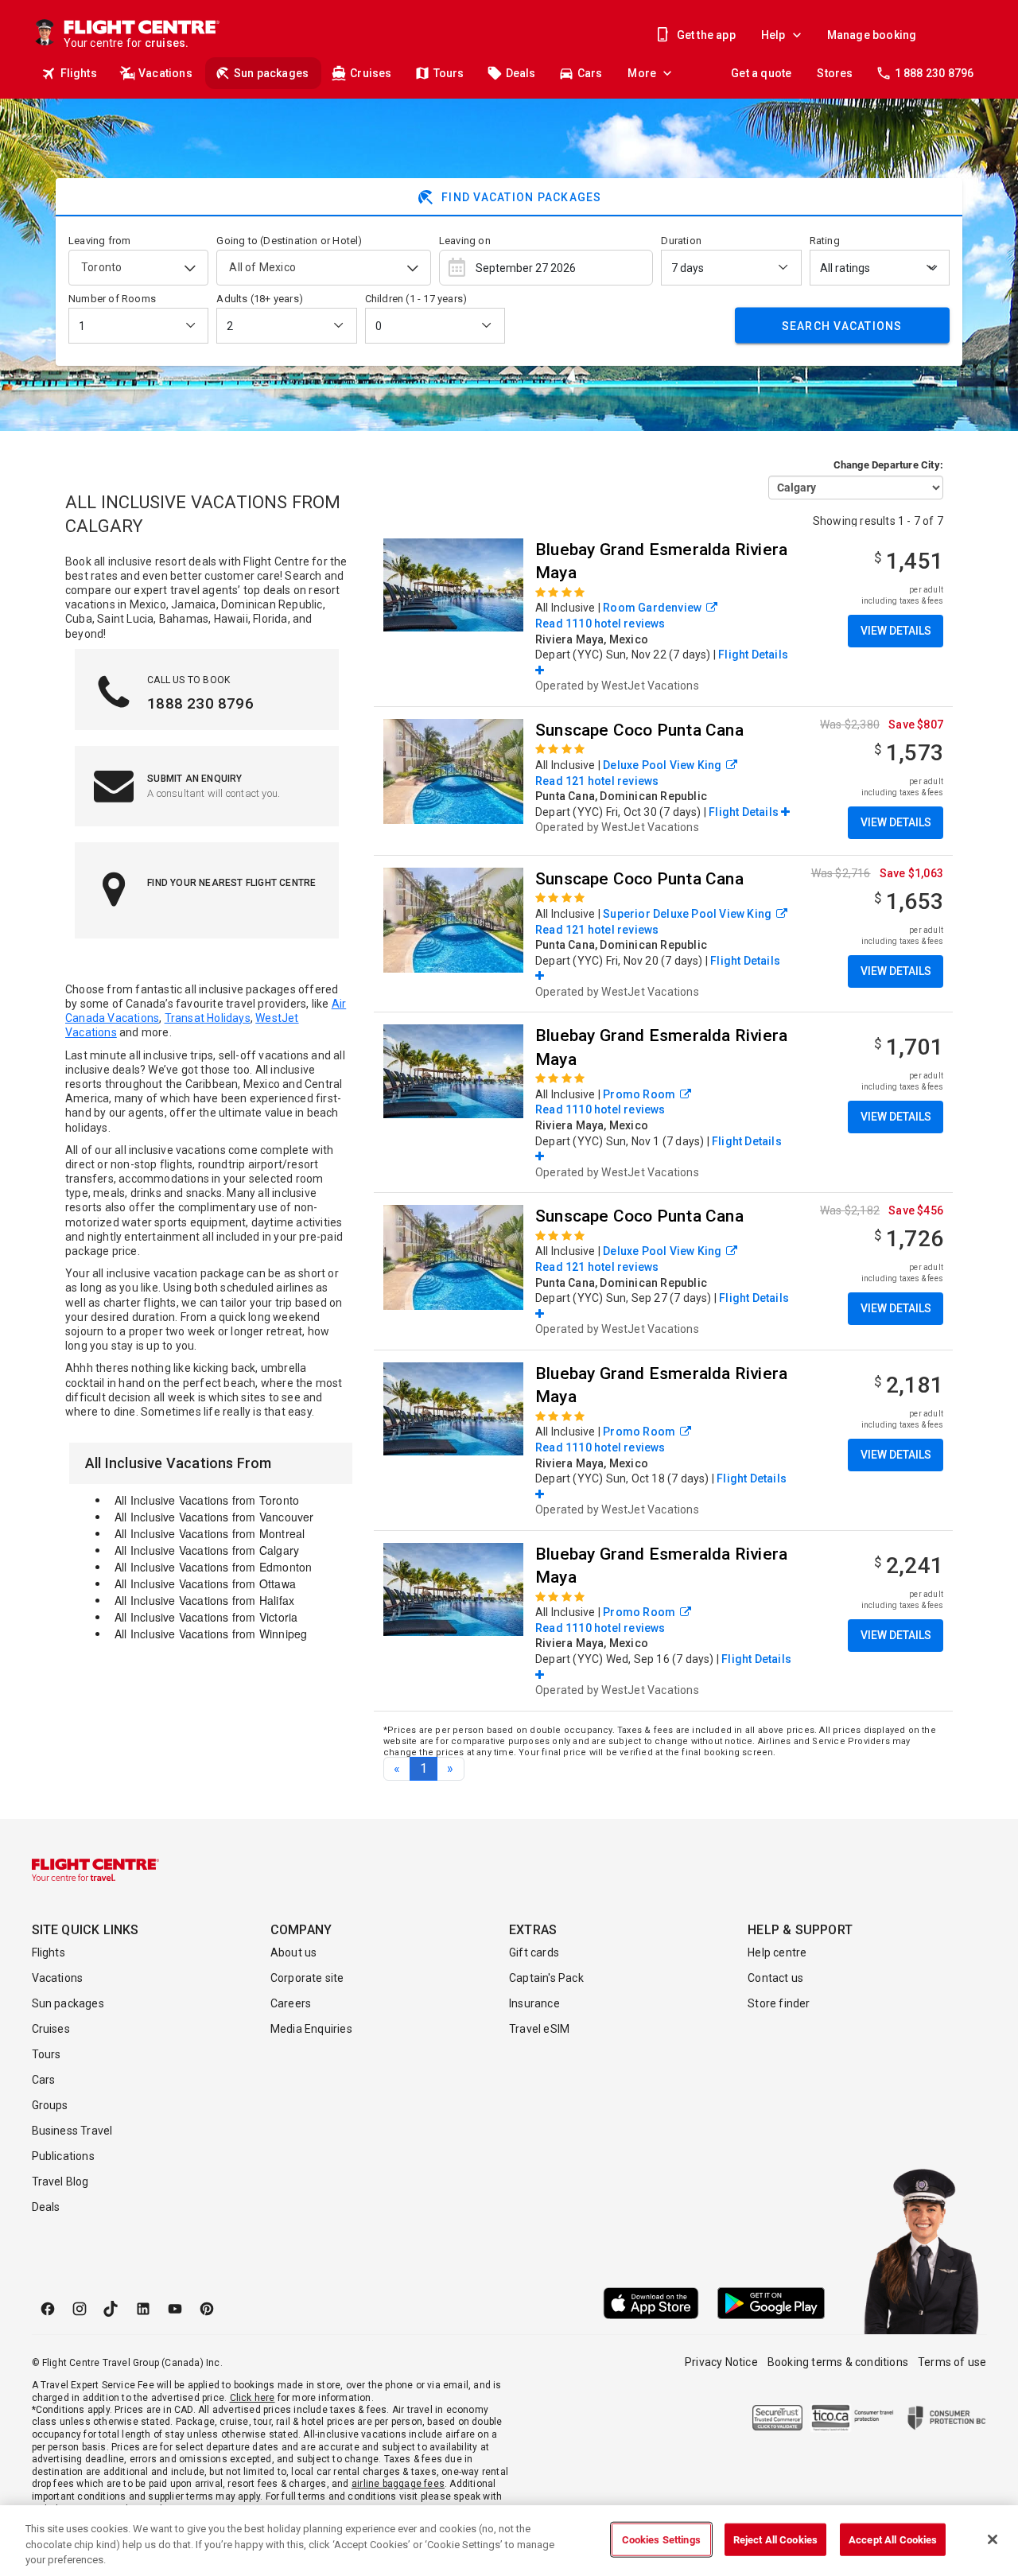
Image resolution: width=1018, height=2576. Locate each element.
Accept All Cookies (893, 2539)
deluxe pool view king (662, 765)
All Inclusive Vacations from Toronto (207, 1500)
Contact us (775, 1978)
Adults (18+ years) (260, 299)
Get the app (706, 35)
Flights (79, 73)
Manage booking (872, 35)
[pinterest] (207, 2309)
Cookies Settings (661, 2539)
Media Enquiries (311, 2029)
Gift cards (534, 1952)
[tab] (509, 197)
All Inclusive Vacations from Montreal (210, 1533)
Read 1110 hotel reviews (600, 624)
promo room (639, 1094)
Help (773, 35)
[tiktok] (111, 2309)
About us (294, 1952)
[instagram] (80, 2309)
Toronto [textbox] (101, 267)
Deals (521, 73)
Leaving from (99, 241)
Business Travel (72, 2131)
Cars (590, 73)
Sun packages (271, 73)
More (642, 73)
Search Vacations (842, 325)
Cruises (371, 73)
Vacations (165, 73)
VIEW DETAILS (896, 631)
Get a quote (761, 73)
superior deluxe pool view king (687, 914)
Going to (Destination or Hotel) (289, 241)
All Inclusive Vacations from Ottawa (205, 1583)
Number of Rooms (112, 299)
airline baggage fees (398, 2484)
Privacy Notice (721, 2362)
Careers (291, 2003)
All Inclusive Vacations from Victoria (206, 1617)
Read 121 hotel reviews (597, 781)
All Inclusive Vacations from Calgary (207, 1550)
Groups (50, 2105)
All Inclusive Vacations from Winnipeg (211, 1634)
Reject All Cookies (775, 2539)
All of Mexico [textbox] (262, 267)
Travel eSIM (539, 2029)
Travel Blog (60, 2182)
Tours (449, 73)
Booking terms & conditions (838, 2362)
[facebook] (48, 2309)
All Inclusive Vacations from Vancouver (214, 1517)
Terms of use (952, 2362)
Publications (63, 2156)
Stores (835, 73)
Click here (253, 2398)
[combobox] (138, 268)
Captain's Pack (546, 1978)
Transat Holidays (208, 1018)
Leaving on (465, 241)
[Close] (993, 2539)
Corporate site (307, 1978)
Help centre (777, 1952)
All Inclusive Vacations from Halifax (204, 1600)
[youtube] (175, 2309)
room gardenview (652, 608)
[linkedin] (143, 2309)
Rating (825, 241)
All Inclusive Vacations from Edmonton (213, 1567)
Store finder (779, 2003)
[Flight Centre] (95, 1870)
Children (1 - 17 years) (416, 299)
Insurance (534, 2003)
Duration (681, 241)
